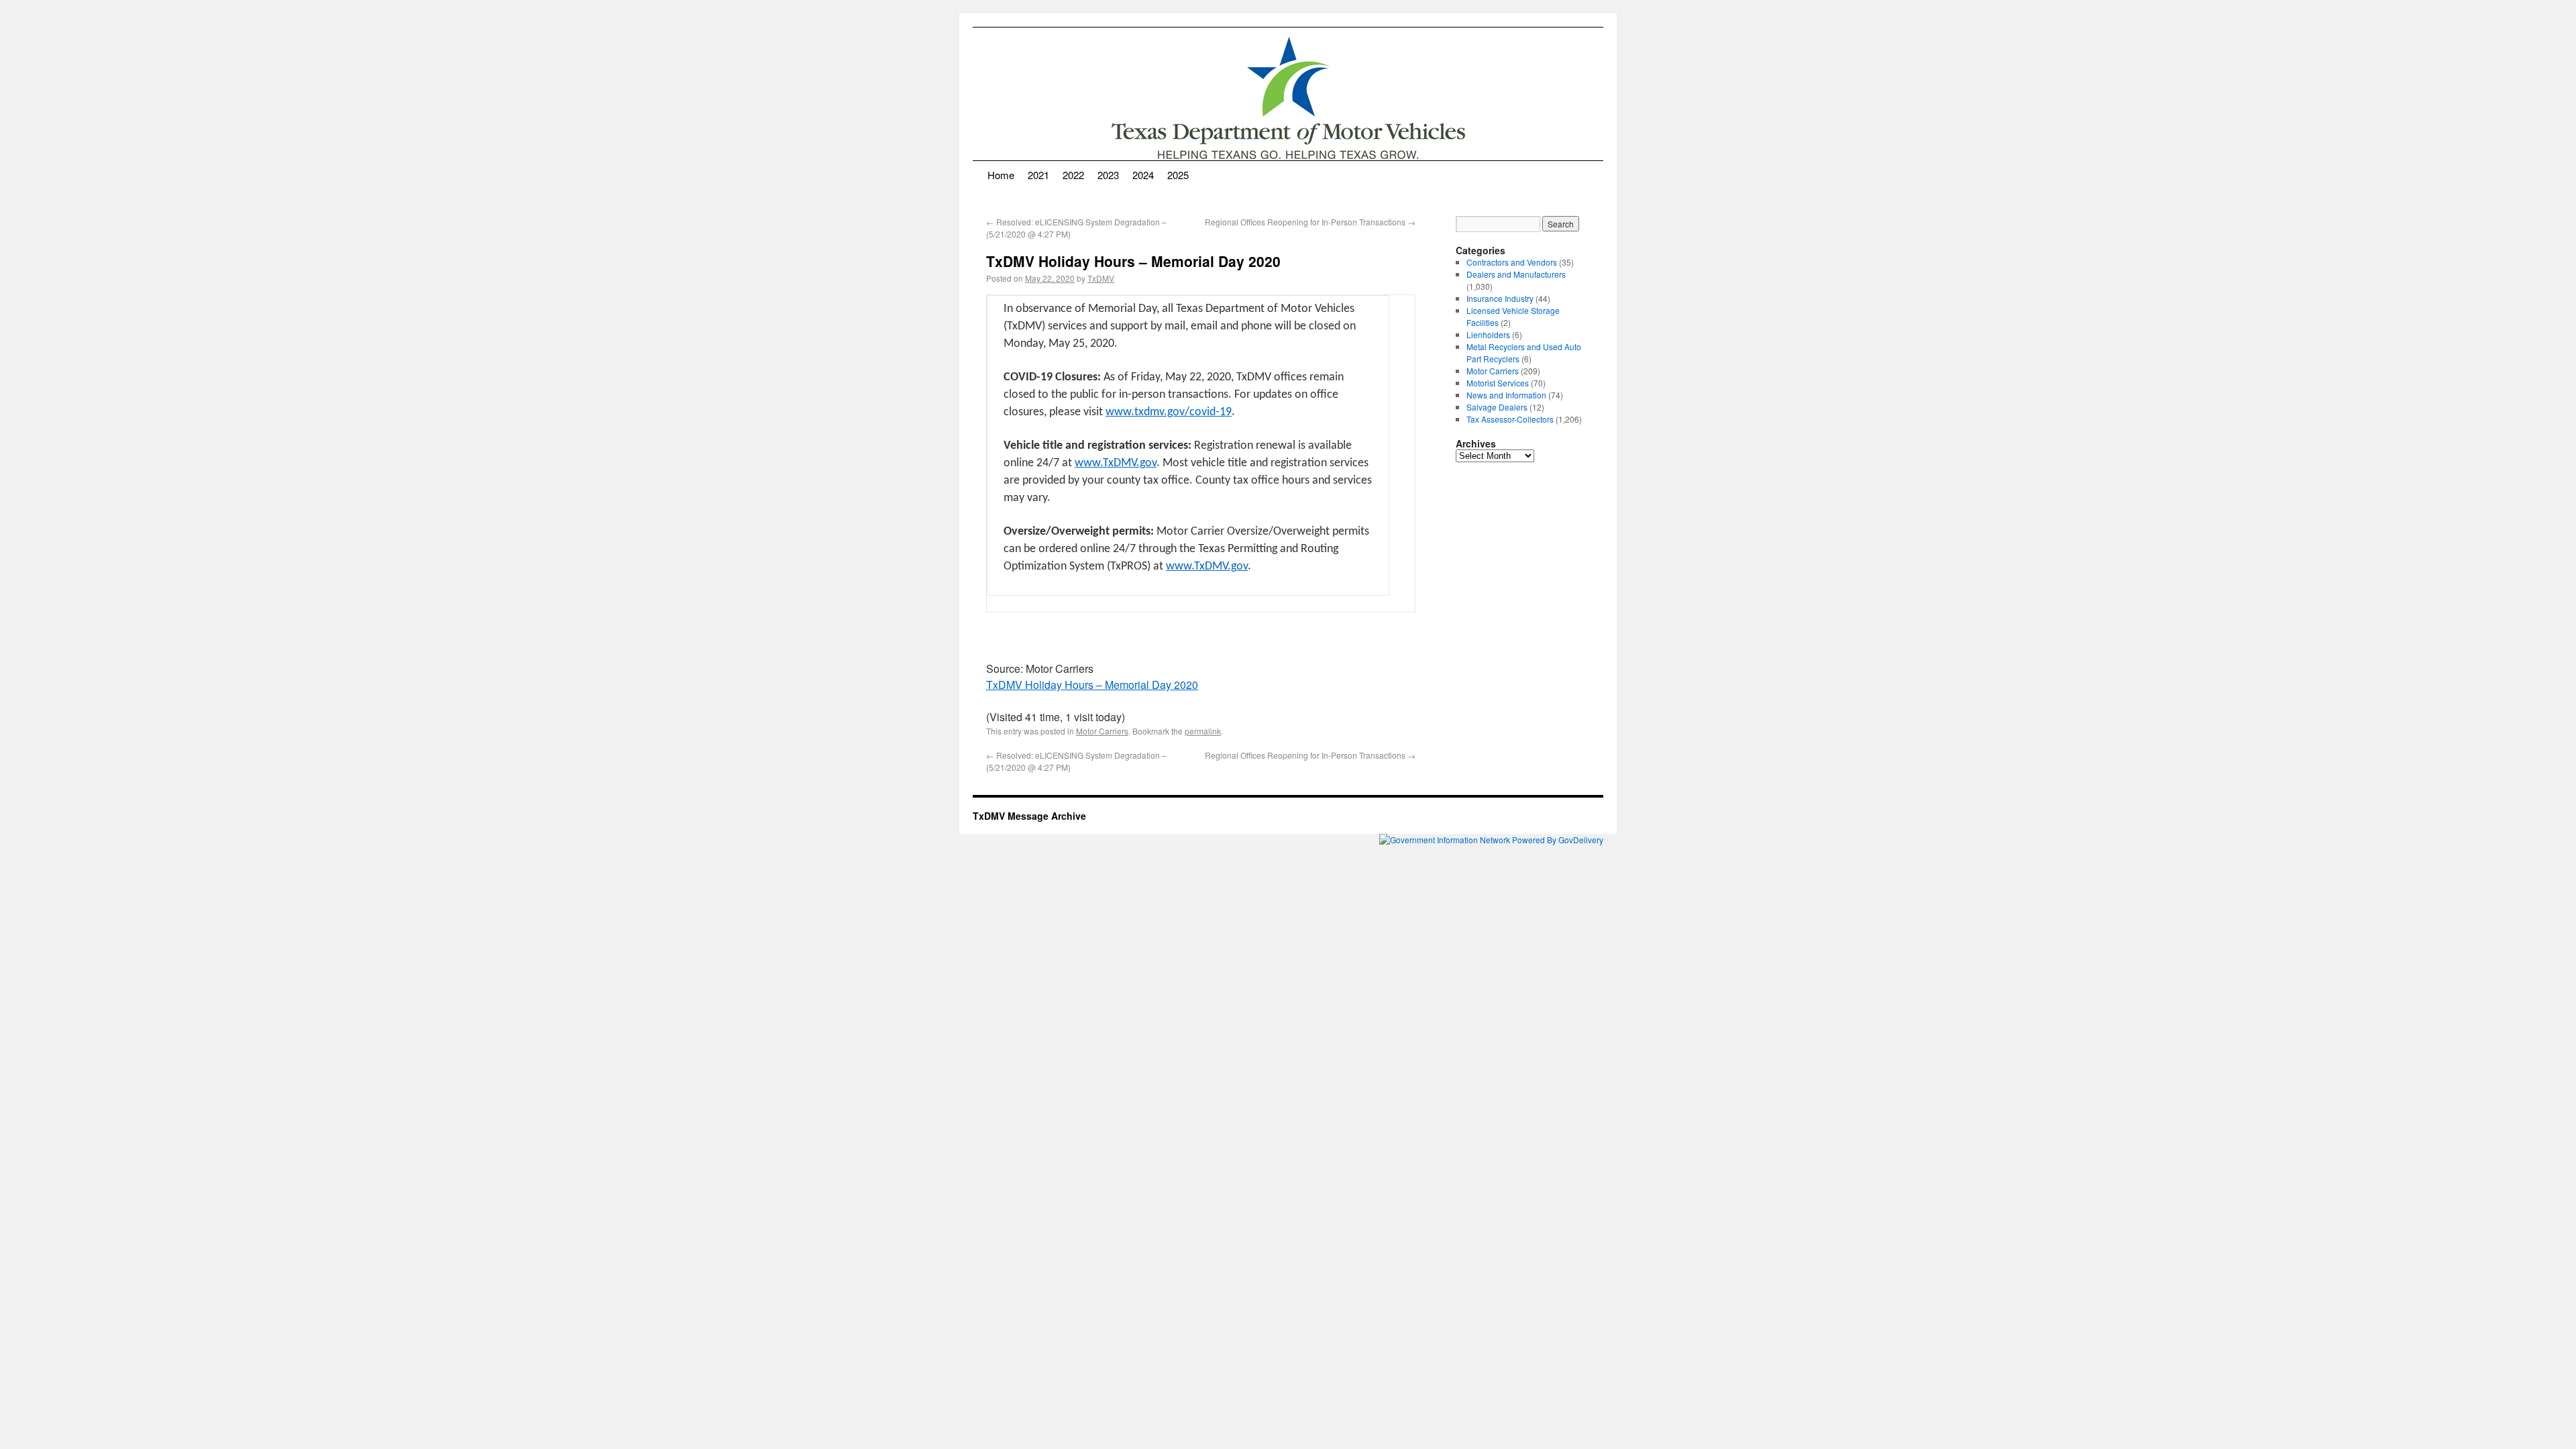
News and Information (1506, 395)
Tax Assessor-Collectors (1510, 419)
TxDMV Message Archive (1029, 816)
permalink (1203, 731)
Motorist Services (1498, 383)
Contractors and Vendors (1512, 262)
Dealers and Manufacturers (1516, 274)
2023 (1108, 175)
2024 (1143, 175)
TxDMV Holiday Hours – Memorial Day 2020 (1092, 685)
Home (1001, 175)
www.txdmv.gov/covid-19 (1169, 412)
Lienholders (1488, 334)
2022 (1073, 175)
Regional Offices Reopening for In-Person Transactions (1310, 222)
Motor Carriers (1102, 731)
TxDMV (1101, 278)
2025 (1178, 175)
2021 (1038, 175)
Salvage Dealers (1497, 407)
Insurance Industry (1500, 298)
